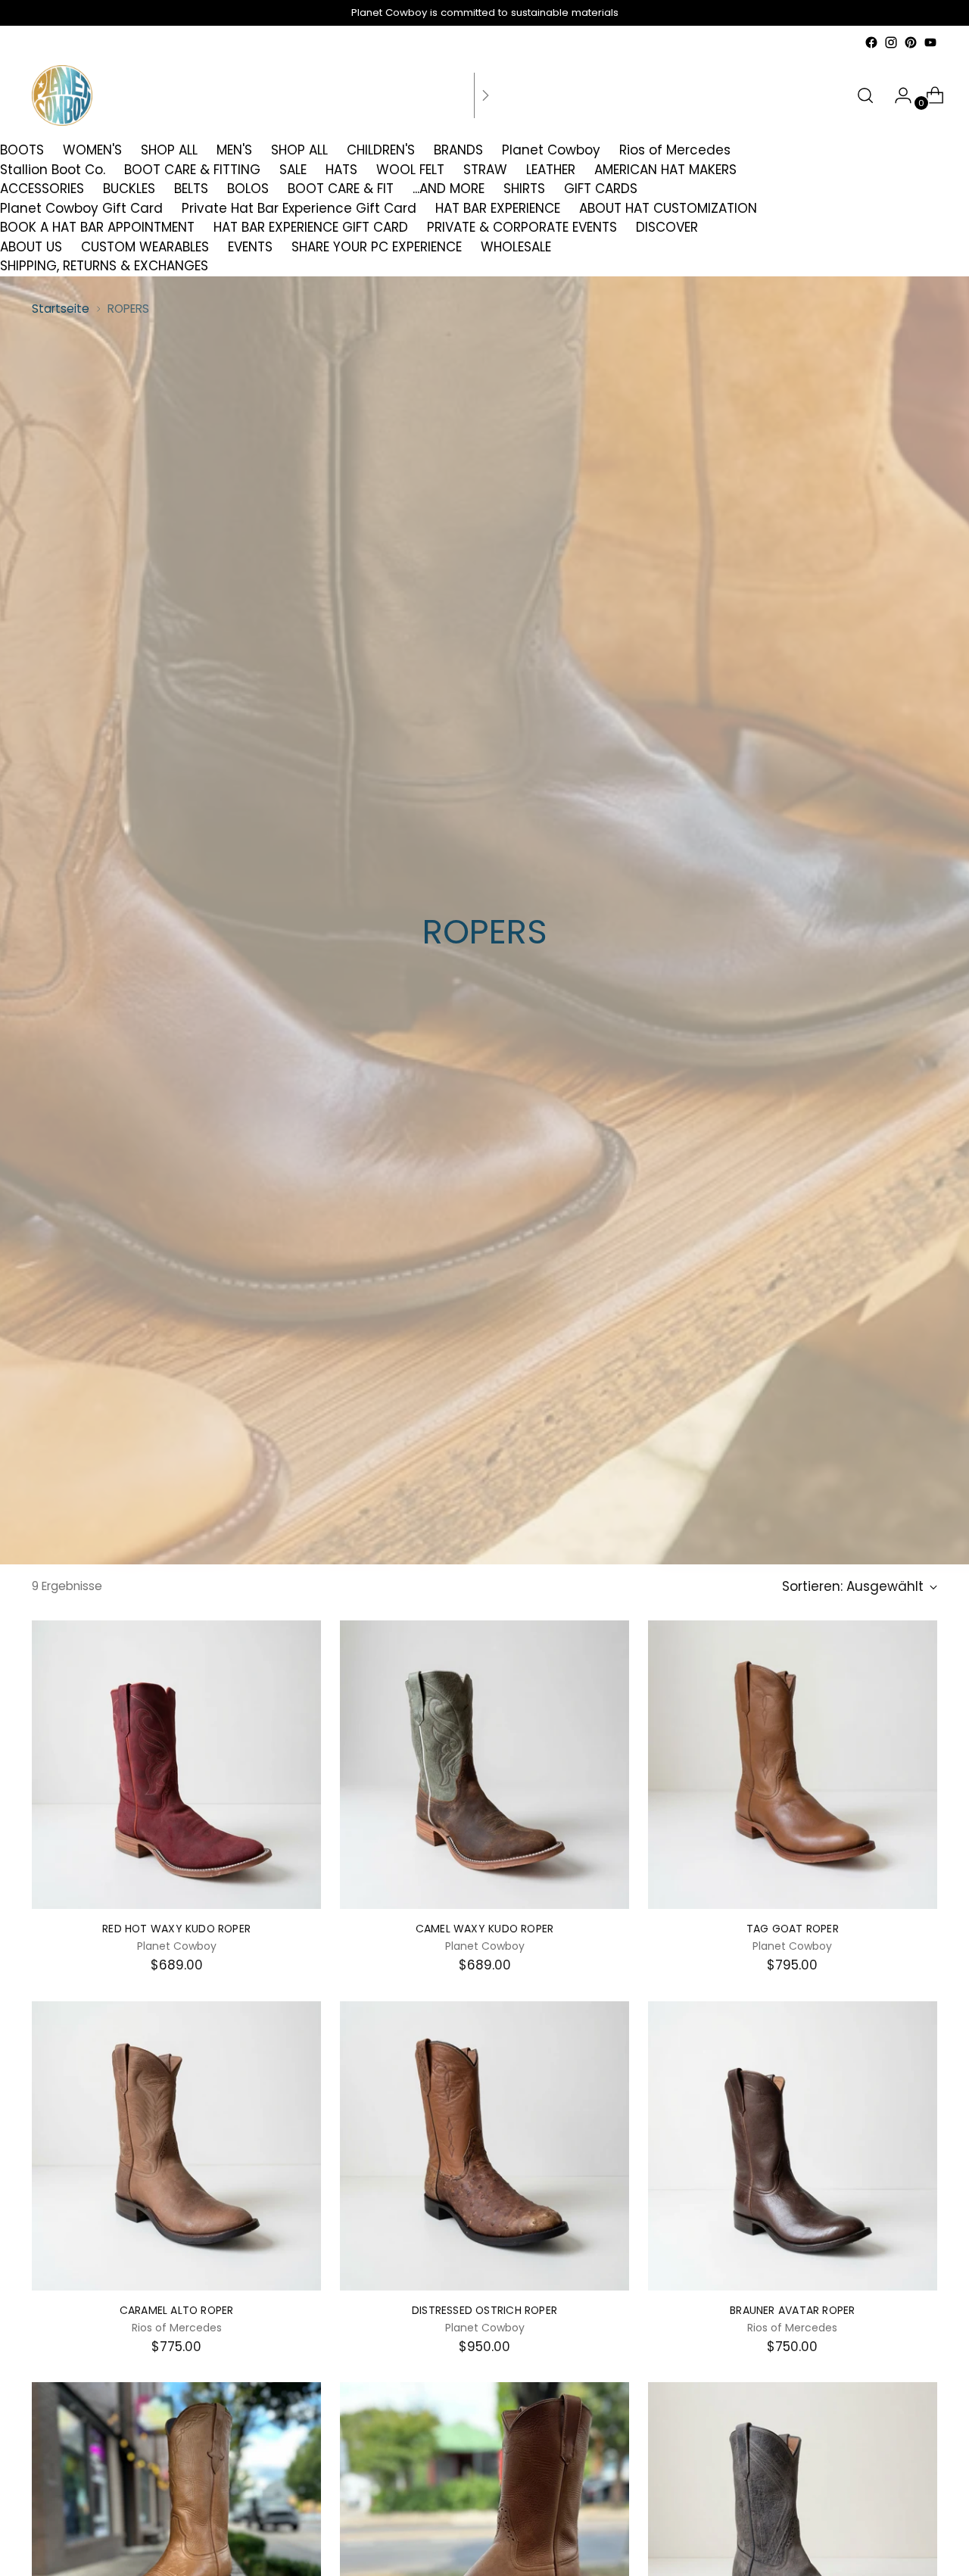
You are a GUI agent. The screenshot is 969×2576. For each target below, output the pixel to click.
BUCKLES (129, 189)
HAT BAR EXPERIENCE (498, 208)
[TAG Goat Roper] (793, 1765)
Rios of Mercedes (675, 150)
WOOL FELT (410, 170)
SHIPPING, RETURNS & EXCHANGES (104, 266)
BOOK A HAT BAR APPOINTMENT (97, 227)
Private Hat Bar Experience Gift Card (299, 208)
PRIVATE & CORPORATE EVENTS (522, 227)
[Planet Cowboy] (62, 95)
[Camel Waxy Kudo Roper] (484, 1765)
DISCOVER (667, 227)
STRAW (485, 170)
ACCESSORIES (42, 189)
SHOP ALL (169, 150)
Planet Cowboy (551, 150)
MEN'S (234, 150)
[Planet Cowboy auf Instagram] (891, 42)
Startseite (61, 309)
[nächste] (485, 95)
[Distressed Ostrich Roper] (484, 2146)
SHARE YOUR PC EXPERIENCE (377, 247)
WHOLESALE (516, 247)
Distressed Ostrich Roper (484, 2310)
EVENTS (250, 247)
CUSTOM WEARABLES (145, 247)
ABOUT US (31, 247)
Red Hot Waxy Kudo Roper (176, 1929)
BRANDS (458, 150)
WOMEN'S (92, 150)
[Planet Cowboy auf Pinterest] (911, 42)
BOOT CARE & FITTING (192, 170)
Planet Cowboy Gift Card (81, 208)
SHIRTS (524, 189)
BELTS (191, 189)
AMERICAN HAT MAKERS (665, 170)
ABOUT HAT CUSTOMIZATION (668, 208)
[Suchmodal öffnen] (865, 95)
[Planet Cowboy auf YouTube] (930, 42)
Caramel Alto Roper (177, 2310)
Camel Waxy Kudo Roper (484, 1929)
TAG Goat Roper (793, 1929)
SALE (293, 170)
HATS (341, 170)
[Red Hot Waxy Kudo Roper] (176, 1765)
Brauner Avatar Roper (792, 2310)
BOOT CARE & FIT (341, 189)
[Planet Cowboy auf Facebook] (871, 42)
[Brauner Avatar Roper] (793, 2146)
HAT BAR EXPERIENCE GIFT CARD (311, 227)
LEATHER (551, 170)
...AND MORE (449, 189)
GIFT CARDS (601, 189)
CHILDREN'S (381, 150)
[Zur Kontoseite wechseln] (897, 95)
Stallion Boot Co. (53, 170)
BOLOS (248, 189)
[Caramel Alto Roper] (176, 2146)
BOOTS (22, 150)
